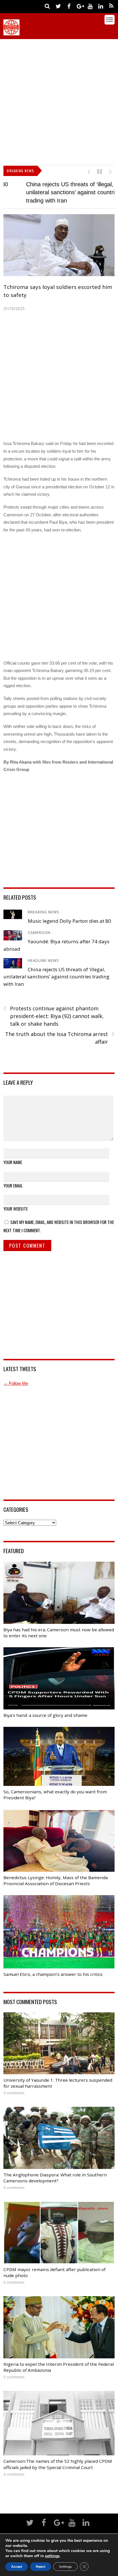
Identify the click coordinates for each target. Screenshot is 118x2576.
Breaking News (44, 915)
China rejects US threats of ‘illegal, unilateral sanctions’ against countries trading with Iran (51, 192)
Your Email (13, 1189)
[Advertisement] (59, 101)
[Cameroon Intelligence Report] (11, 33)
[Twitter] (58, 6)
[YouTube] (90, 6)
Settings (65, 2567)
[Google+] (80, 6)
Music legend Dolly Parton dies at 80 (69, 924)
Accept (17, 2567)
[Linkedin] (101, 6)
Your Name (13, 1165)
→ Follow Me (16, 1387)
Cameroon (39, 936)
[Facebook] (69, 6)
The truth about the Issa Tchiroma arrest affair (60, 1041)
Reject (41, 2567)
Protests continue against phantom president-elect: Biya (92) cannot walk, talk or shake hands (54, 1019)
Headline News (43, 964)
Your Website (16, 1212)
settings (52, 2556)
